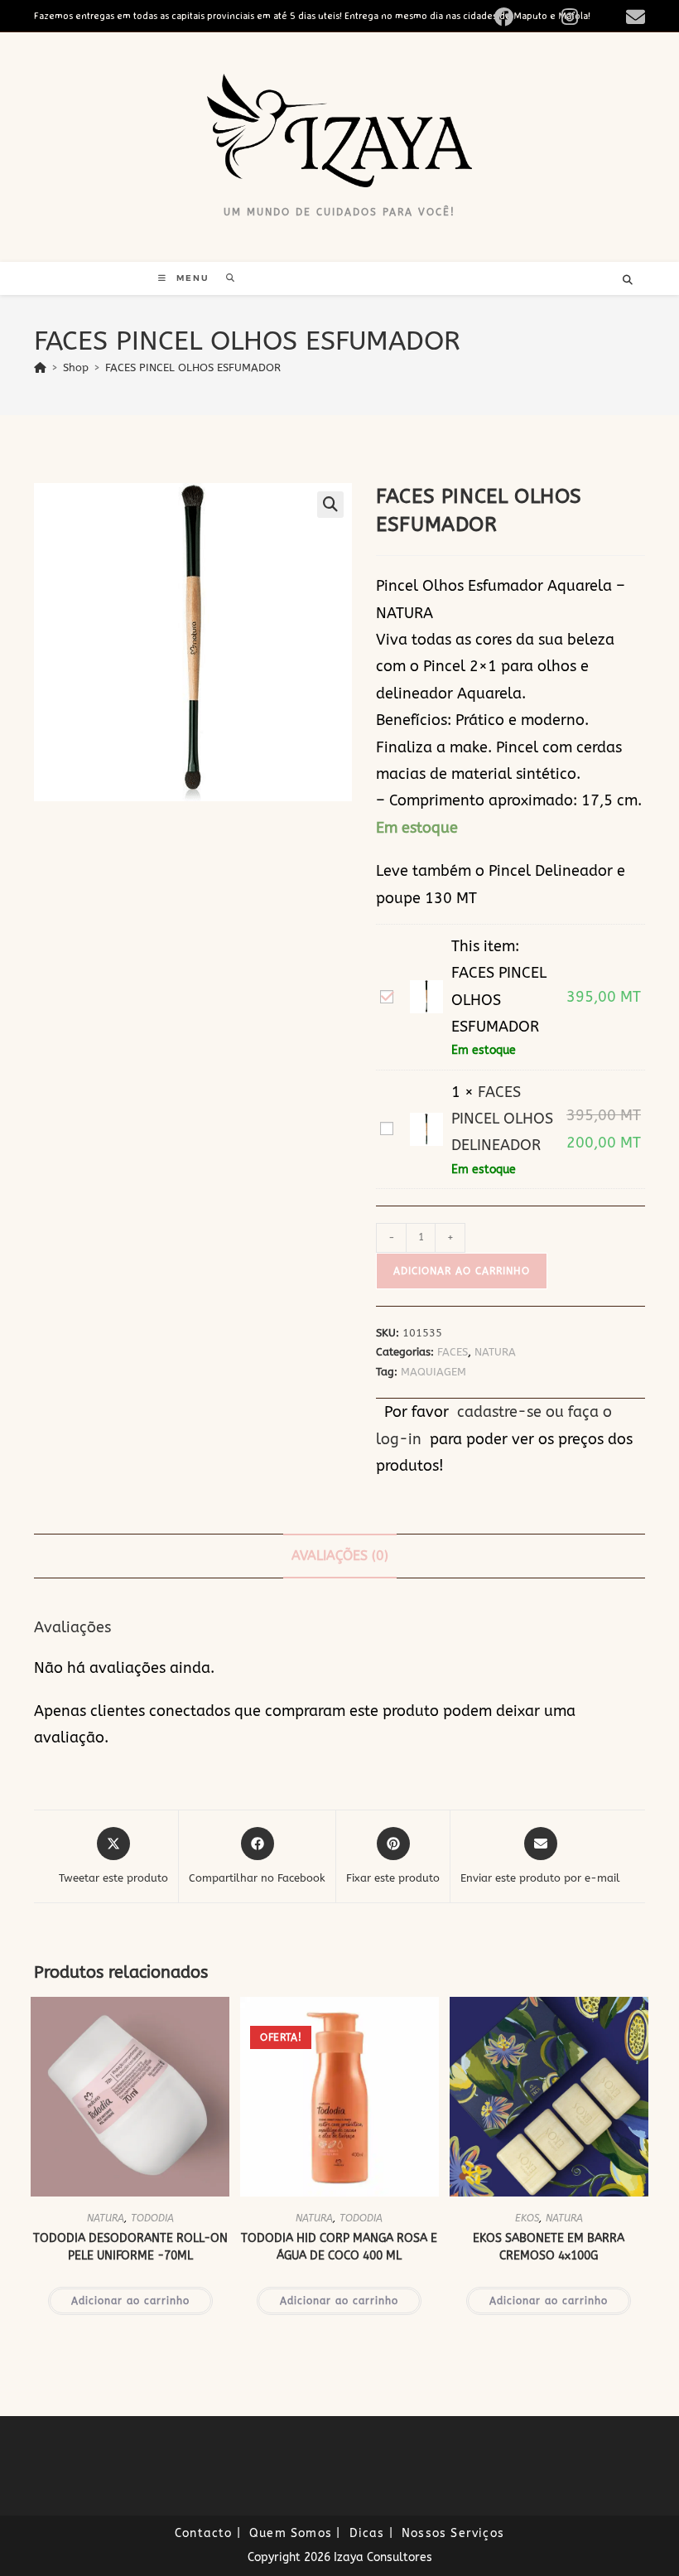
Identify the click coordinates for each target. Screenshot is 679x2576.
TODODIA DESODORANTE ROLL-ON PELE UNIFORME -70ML (130, 2247)
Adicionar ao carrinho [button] (130, 2301)
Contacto (204, 2533)
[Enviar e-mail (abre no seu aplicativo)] (633, 17)
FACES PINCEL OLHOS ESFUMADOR (193, 367)
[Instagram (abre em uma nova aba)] (589, 17)
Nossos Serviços (453, 2533)
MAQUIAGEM (433, 1372)
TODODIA (152, 2218)
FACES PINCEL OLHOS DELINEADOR (502, 1119)
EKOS (527, 2218)
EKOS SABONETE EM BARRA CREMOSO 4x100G (549, 2247)
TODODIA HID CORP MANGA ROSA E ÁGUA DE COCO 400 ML (339, 2247)
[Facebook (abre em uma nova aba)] (523, 17)
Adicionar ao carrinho (462, 1271)
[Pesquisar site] (628, 281)
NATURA (495, 1352)
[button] (330, 505)
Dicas (367, 2533)
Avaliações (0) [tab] (340, 1556)
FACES (453, 1352)
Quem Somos (291, 2533)
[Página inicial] (40, 367)
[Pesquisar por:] (225, 278)
